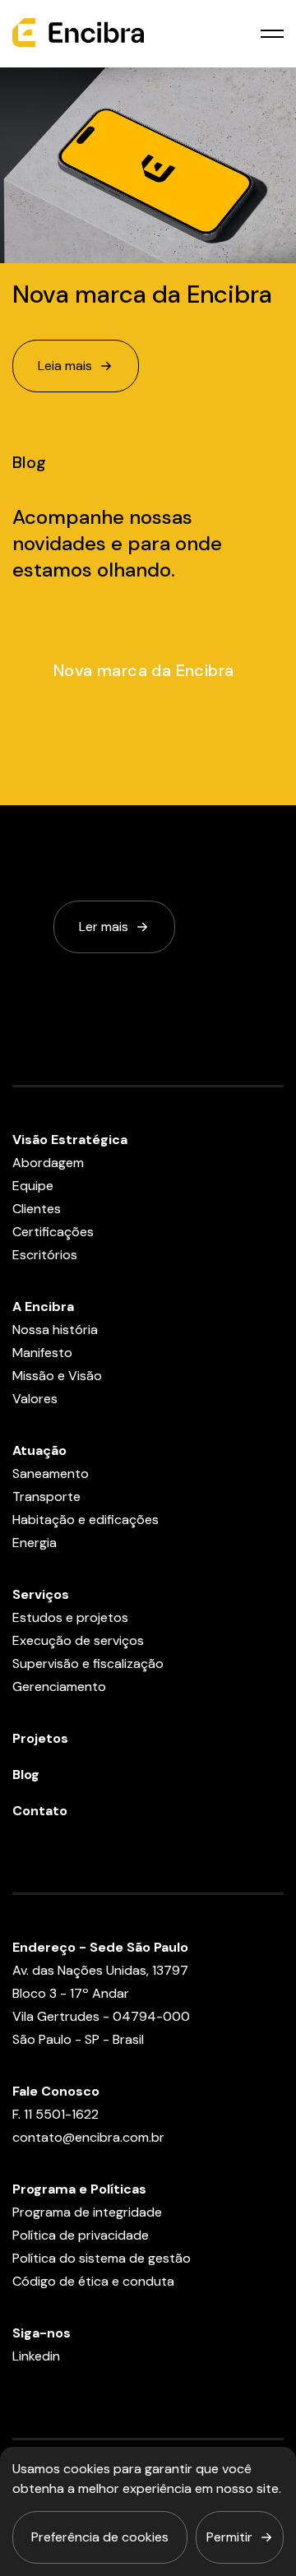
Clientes (37, 1209)
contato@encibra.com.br (88, 2137)
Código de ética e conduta (93, 2281)
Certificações (53, 1232)
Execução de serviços (78, 1640)
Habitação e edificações (86, 1520)
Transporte (46, 1496)
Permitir (229, 2537)
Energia (35, 1543)
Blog (26, 1774)
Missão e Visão (57, 1376)
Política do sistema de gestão (102, 2258)
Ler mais (104, 927)
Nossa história (55, 1330)
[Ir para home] (78, 34)
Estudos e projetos (70, 1617)
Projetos (40, 1738)
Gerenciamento (59, 1686)
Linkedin (36, 2356)
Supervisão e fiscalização (88, 1663)
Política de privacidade (81, 2235)
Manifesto (42, 1353)
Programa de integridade (87, 2212)
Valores (35, 1399)
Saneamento (51, 1473)
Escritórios (45, 1255)
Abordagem (48, 1163)
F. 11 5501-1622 (55, 2114)
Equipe (33, 1186)
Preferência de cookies (100, 2537)
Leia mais (65, 366)
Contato (40, 1811)
